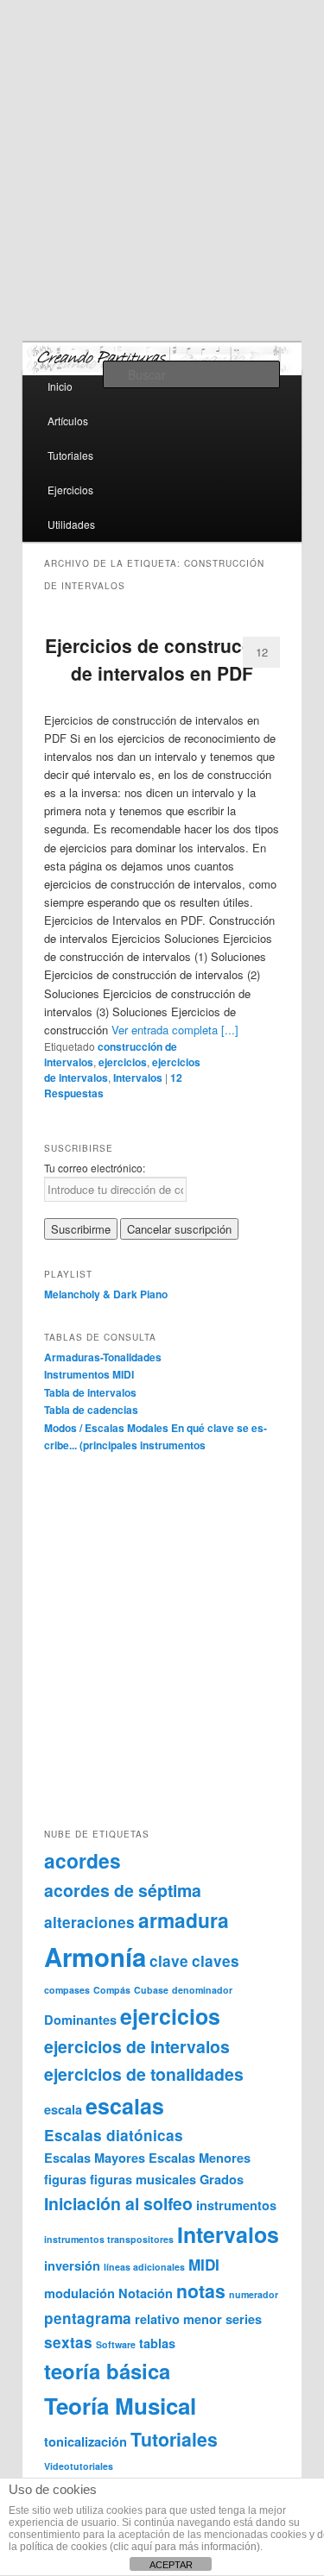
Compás (112, 1990)
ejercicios (123, 1062)
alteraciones (89, 1922)
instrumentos (236, 2205)
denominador (202, 1990)
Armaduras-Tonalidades (103, 1357)
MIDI (204, 2265)
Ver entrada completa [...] (175, 1030)
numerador (254, 2294)
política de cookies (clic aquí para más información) (140, 2547)
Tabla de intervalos (90, 1392)
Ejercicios (70, 490)
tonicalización (86, 2441)
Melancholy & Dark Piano (106, 1294)
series (244, 2319)
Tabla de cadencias (91, 1410)
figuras (65, 2179)
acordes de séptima (123, 1890)
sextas (68, 2342)
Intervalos (138, 1078)
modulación (79, 2293)
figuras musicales (143, 2179)
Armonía (95, 1957)
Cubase (151, 1990)
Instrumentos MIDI (89, 1374)
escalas (125, 2106)
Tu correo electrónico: (95, 1168)
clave (169, 1961)
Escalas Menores (200, 2158)
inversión (72, 2265)
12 (262, 652)
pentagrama (88, 2318)
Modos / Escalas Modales (106, 1428)
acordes (83, 1860)
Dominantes (80, 2020)
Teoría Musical (120, 2406)
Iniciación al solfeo (118, 2203)
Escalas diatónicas (114, 2135)
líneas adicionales (144, 2267)
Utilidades (71, 524)
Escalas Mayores (95, 2158)
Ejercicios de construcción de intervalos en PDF (162, 659)
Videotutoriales (79, 2466)
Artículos (68, 421)
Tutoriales (70, 455)
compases (67, 1990)
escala (63, 2109)
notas (201, 2291)
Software (116, 2344)
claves (216, 1961)
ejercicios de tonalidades (144, 2074)
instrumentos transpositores (109, 2239)
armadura (184, 1920)
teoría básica (107, 2371)
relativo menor (178, 2319)
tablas (157, 2343)
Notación (146, 2293)
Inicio (60, 386)
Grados (222, 2179)
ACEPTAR (171, 2565)
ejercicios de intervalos (137, 2046)
